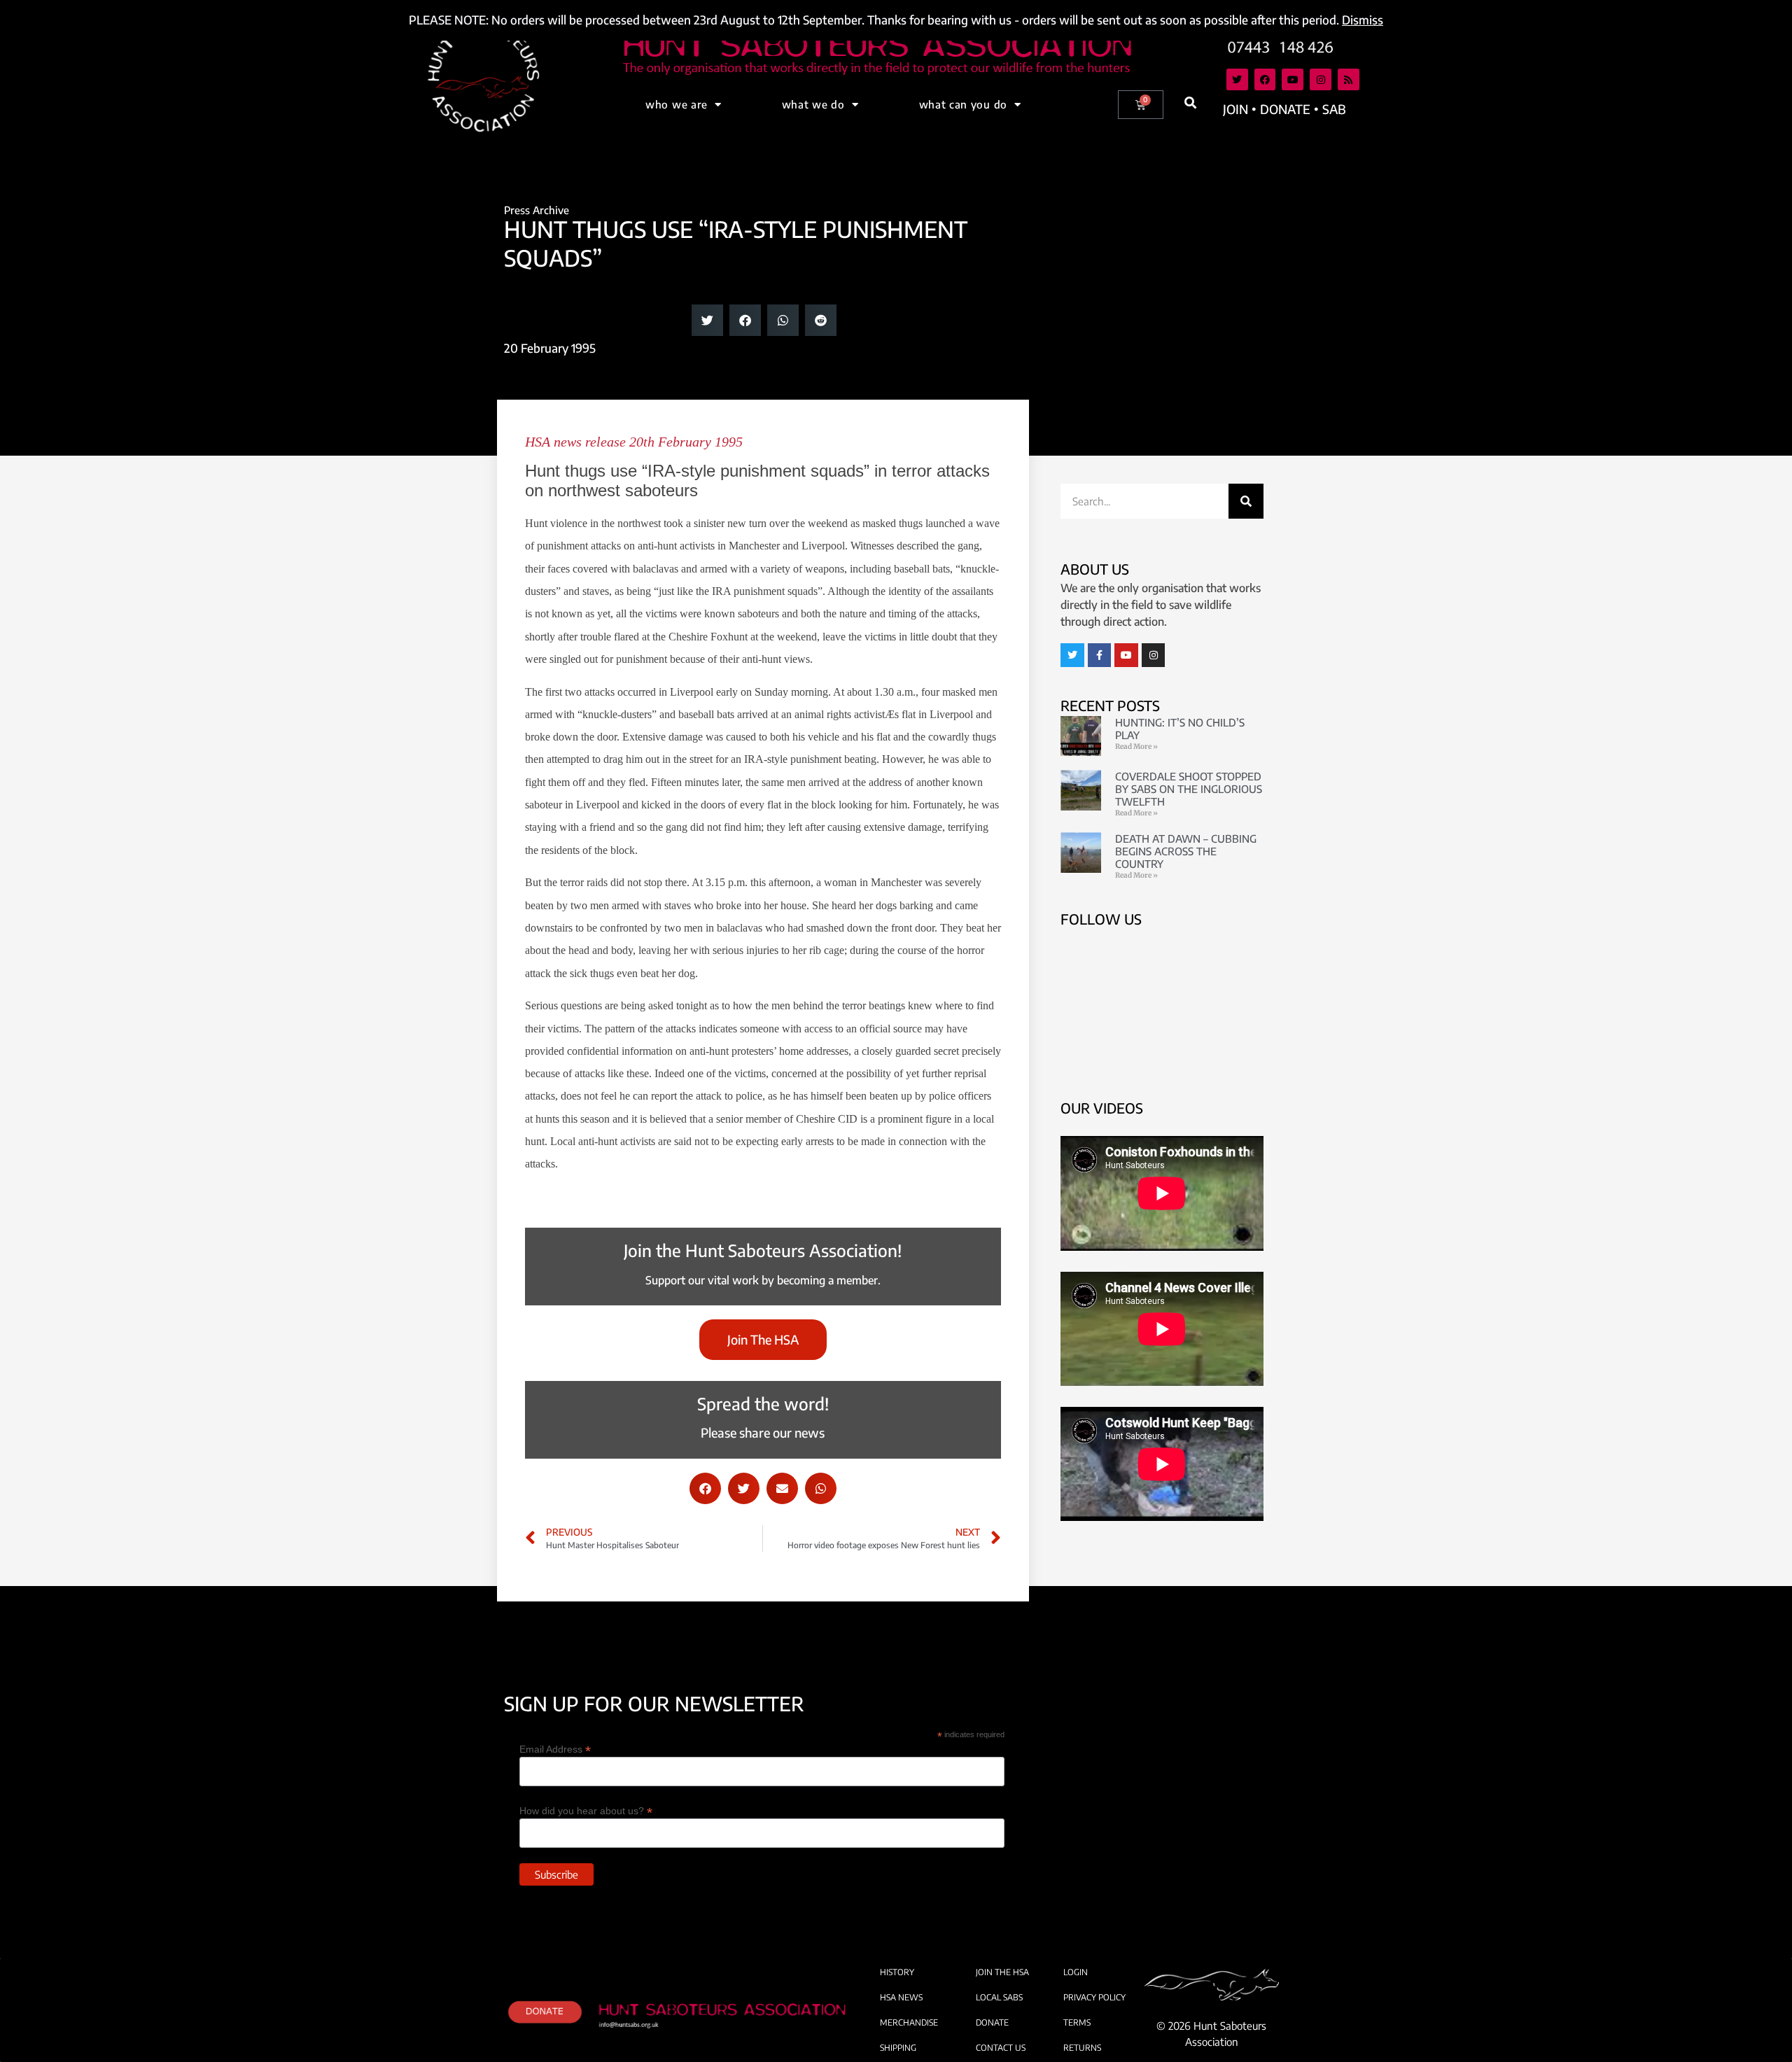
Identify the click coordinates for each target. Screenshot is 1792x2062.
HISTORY (897, 1972)
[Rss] (1349, 79)
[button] (1191, 103)
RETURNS (1082, 2048)
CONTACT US (1001, 2048)
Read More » (1136, 746)
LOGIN (1076, 1972)
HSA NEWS (901, 1997)
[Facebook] (1265, 79)
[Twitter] (1237, 79)
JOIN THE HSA (1002, 1972)
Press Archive (537, 210)
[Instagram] (1321, 79)
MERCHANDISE (909, 2022)
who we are (677, 104)
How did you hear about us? (586, 1810)
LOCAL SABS (999, 1997)
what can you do (964, 104)
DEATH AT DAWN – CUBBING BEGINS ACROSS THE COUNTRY (1186, 851)
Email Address (555, 1749)
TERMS (1077, 2022)
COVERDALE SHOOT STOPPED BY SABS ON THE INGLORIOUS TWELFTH (1189, 789)
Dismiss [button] (1363, 20)
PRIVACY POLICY (1094, 1997)
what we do (813, 104)
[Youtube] (1293, 79)
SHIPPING (898, 2048)
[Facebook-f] (1100, 655)
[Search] (1246, 501)
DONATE (992, 2022)
